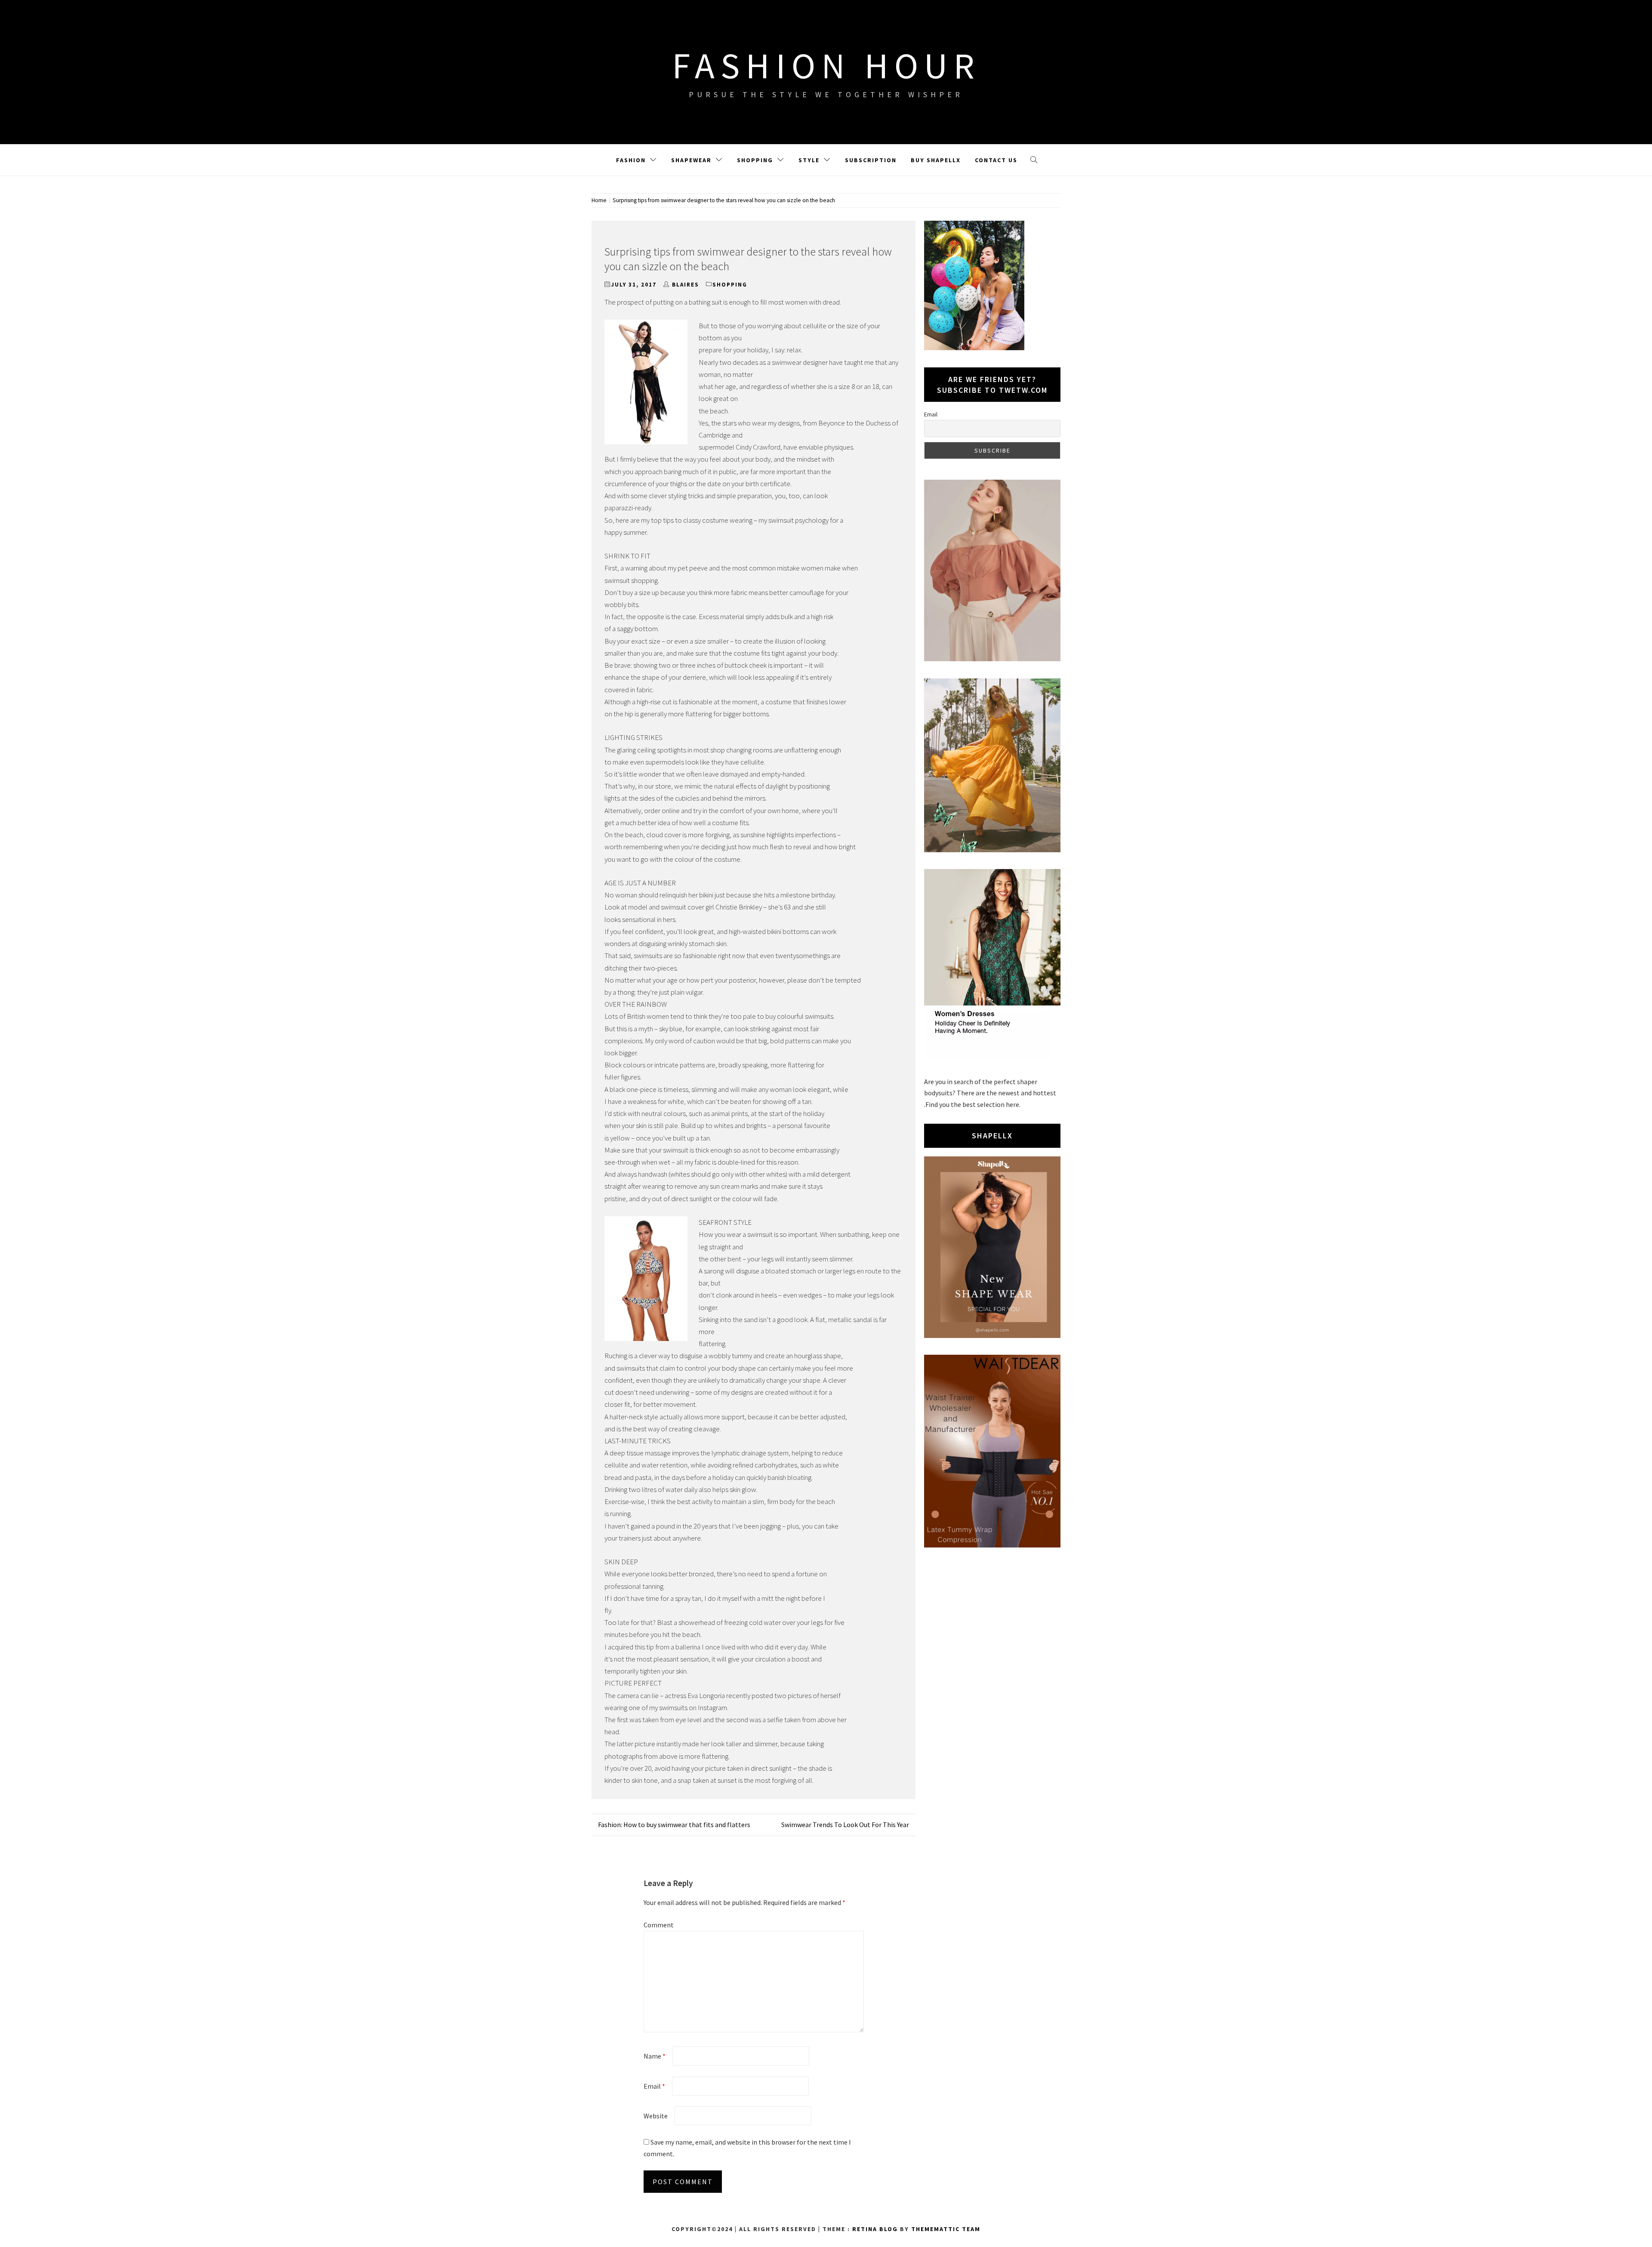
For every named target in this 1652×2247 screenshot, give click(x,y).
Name (655, 2056)
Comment (659, 1925)
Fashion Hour (826, 65)
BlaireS (686, 285)
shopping (730, 285)
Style (809, 160)
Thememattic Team (946, 2229)
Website (656, 2116)
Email (654, 2086)
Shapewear (691, 160)
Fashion (631, 160)
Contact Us (996, 160)
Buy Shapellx (936, 160)
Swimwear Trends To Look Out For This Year (845, 1825)
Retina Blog (875, 2229)
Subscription (871, 160)
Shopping (755, 160)
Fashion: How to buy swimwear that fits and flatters (674, 1825)
